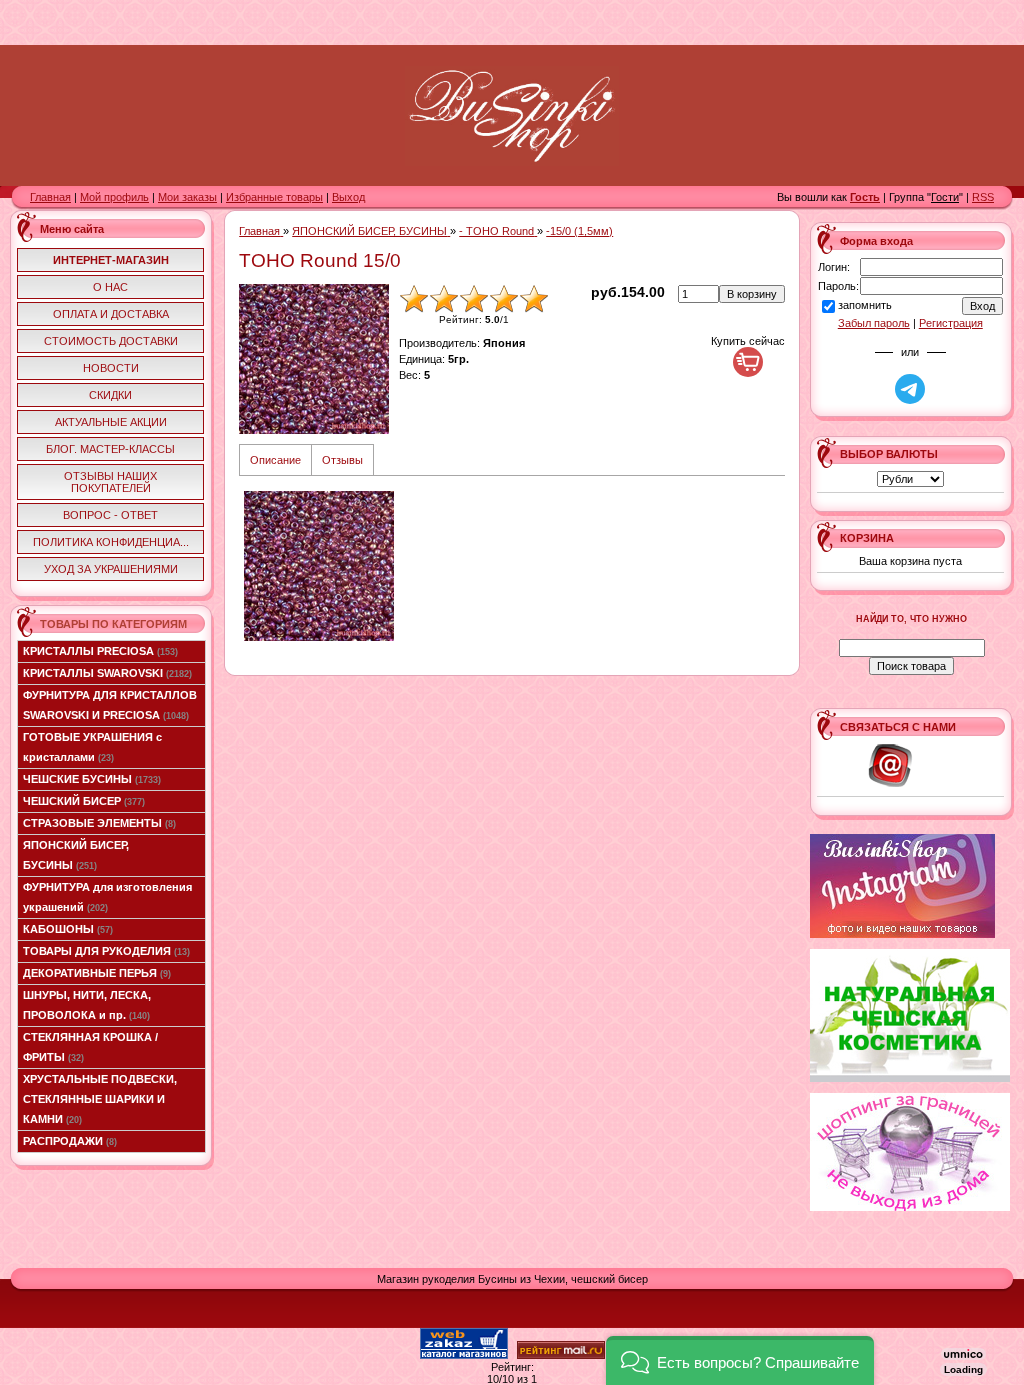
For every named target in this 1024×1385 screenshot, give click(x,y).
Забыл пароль (874, 323)
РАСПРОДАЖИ (70, 1141)
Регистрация (951, 323)
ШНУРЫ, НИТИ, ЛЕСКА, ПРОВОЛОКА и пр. (87, 1005)
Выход (348, 197)
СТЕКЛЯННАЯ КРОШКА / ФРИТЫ (90, 1047)
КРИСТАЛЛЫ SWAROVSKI (107, 673)
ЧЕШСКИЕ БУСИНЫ (92, 779)
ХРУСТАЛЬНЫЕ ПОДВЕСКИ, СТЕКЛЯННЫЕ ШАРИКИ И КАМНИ (100, 1099)
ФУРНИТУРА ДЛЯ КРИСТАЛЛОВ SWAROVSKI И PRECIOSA (110, 705)
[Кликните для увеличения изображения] (314, 359)
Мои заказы (187, 197)
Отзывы (342, 460)
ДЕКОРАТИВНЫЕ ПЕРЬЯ (97, 973)
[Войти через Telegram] (910, 389)
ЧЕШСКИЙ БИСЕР (84, 801)
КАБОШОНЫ (68, 929)
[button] (740, 1360)
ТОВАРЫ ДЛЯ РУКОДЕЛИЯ (106, 951)
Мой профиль (114, 197)
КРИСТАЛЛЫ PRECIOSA (100, 651)
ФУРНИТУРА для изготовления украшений (107, 897)
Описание (275, 460)
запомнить (865, 306)
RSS (983, 197)
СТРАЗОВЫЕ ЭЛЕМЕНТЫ (99, 823)
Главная (50, 197)
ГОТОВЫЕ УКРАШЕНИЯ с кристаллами (92, 747)
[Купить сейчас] (748, 362)
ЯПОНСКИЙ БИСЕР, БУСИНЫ (76, 855)
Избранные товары (274, 197)
